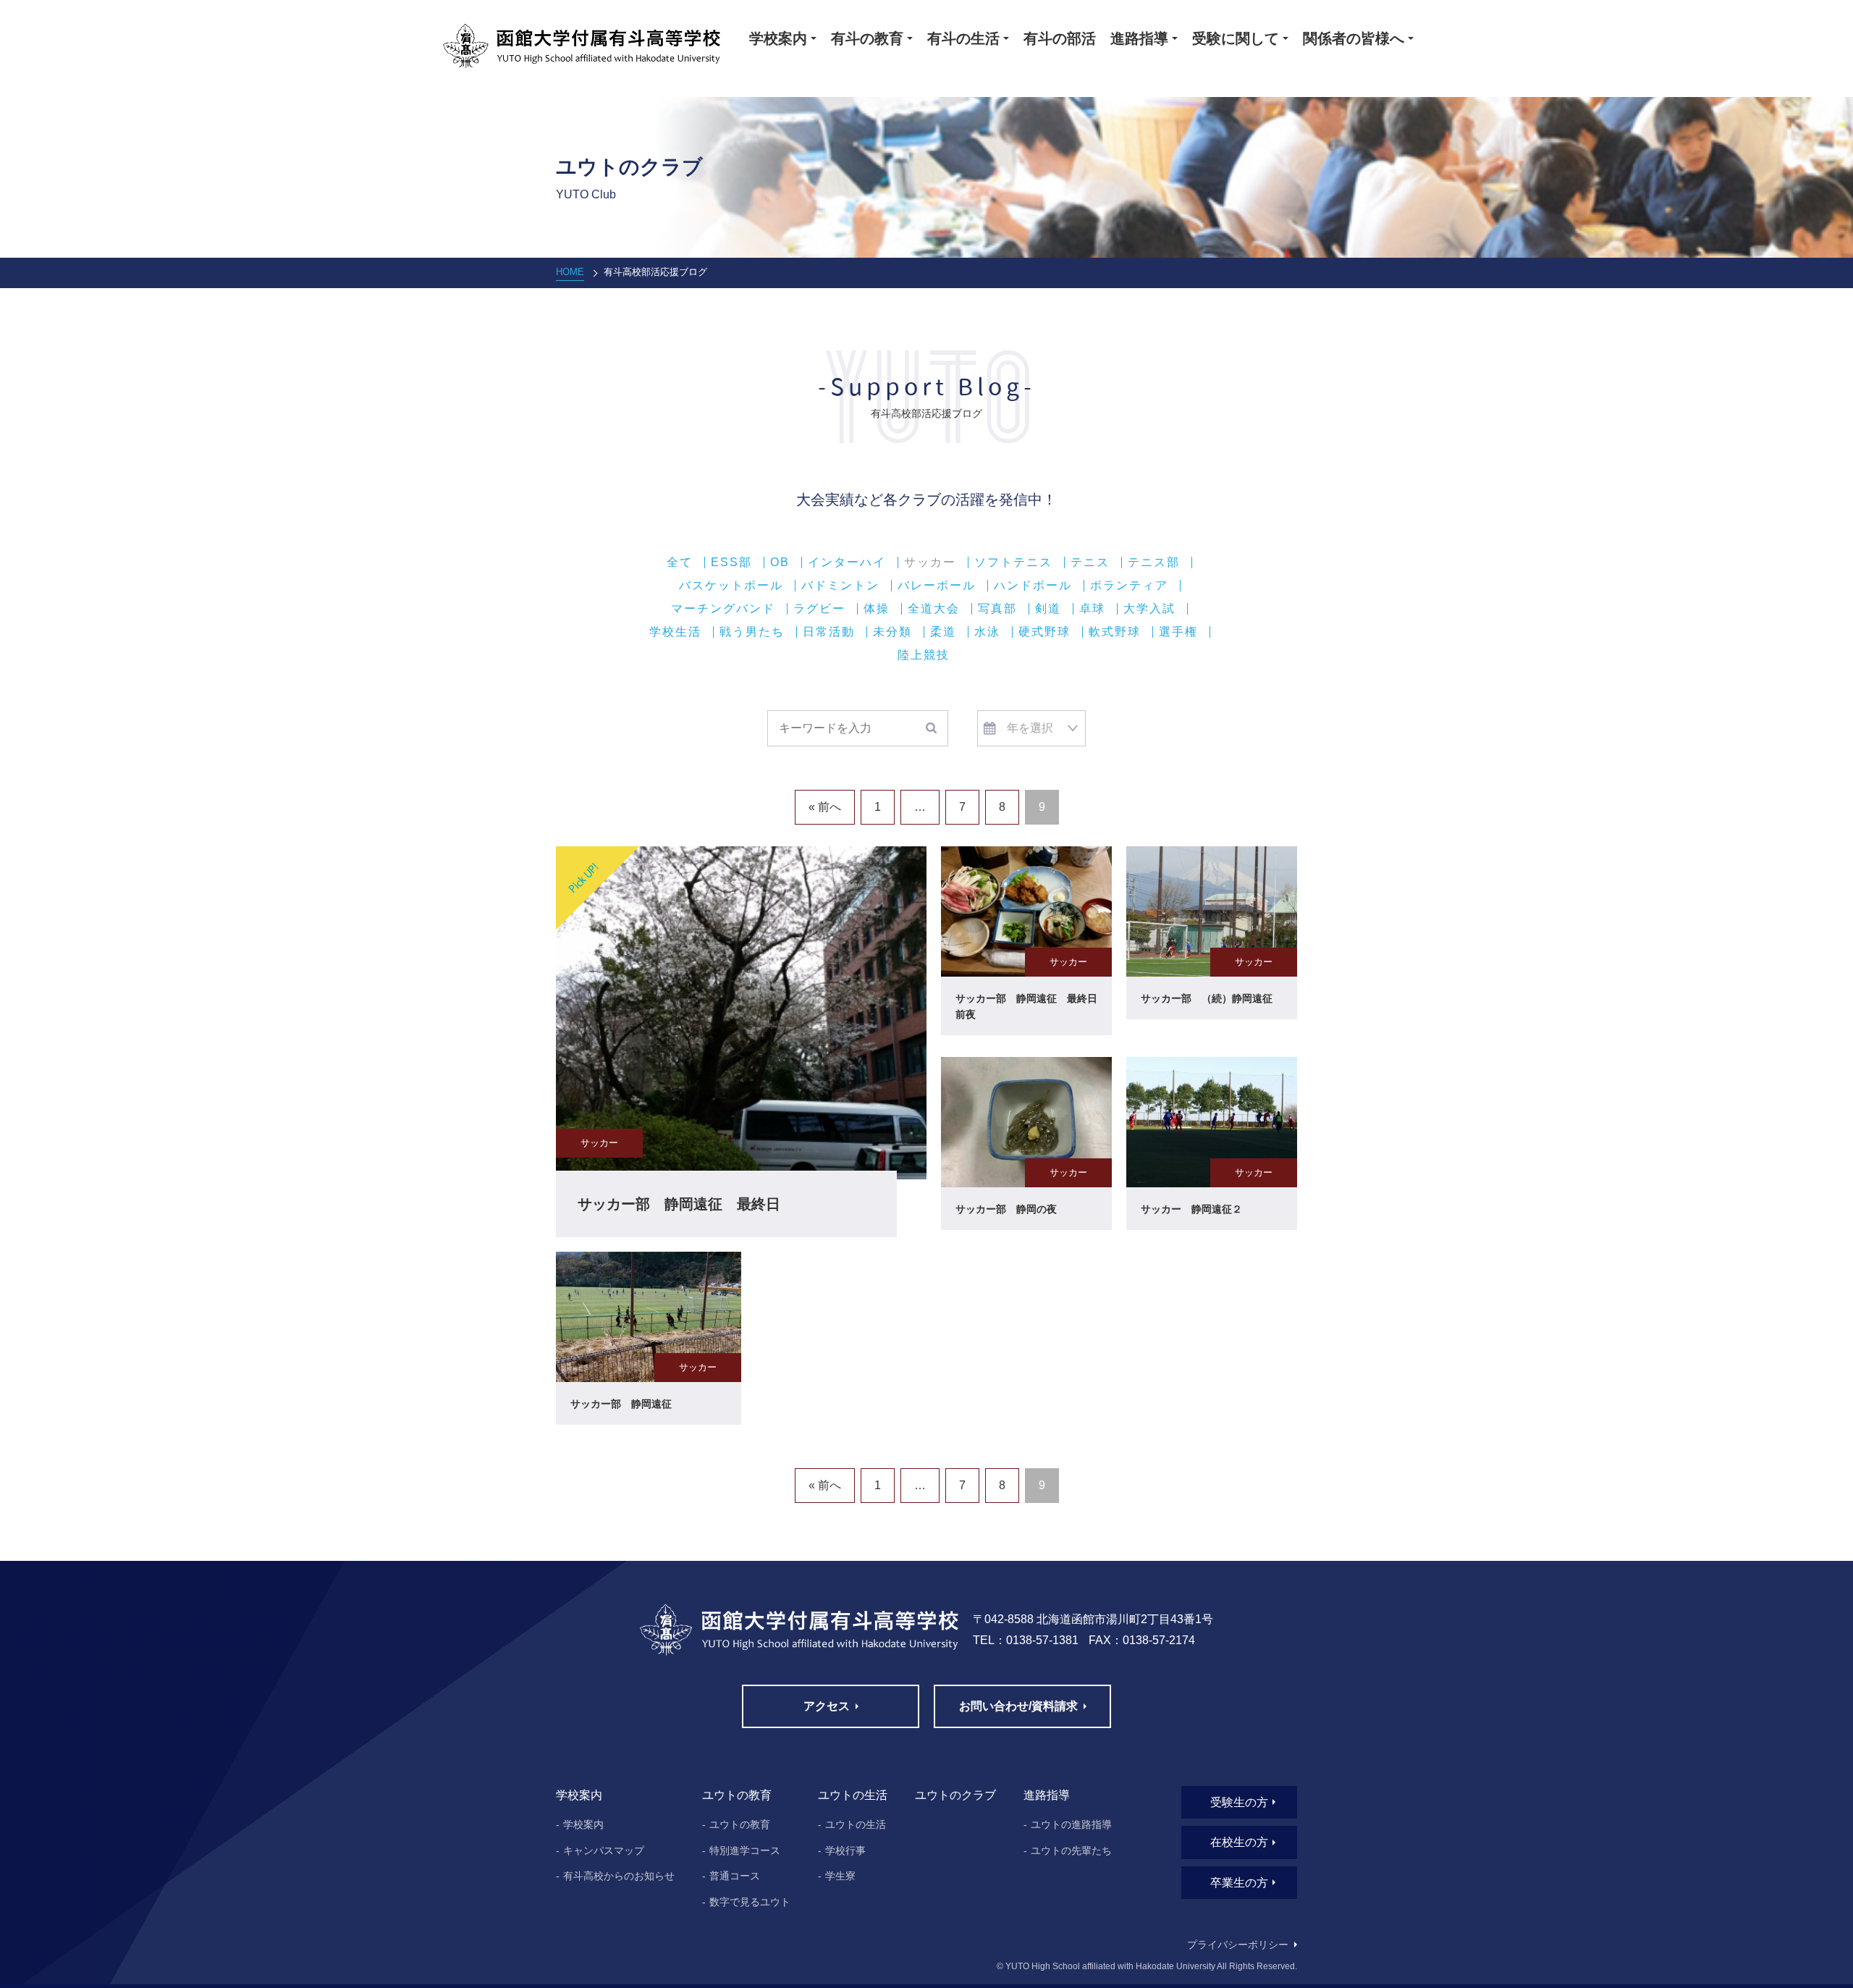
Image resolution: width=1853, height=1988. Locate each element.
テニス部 (1154, 563)
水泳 (987, 632)
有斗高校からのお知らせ (619, 1876)
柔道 (943, 632)
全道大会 (934, 609)
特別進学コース (745, 1850)
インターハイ (847, 563)
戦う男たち (752, 632)
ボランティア (1129, 586)
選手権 (1178, 632)
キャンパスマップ (604, 1850)
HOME (570, 272)
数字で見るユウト (750, 1902)
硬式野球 (1044, 632)
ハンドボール (1033, 586)
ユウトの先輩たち (1071, 1850)
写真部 (997, 609)
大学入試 (1149, 609)
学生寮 (840, 1876)
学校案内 (583, 1824)
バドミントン (840, 586)
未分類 (892, 632)
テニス (1090, 563)
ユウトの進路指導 (1071, 1824)
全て (680, 563)
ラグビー (819, 609)
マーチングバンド (723, 609)
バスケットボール (731, 586)
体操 (877, 609)
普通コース (735, 1876)
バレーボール (937, 586)
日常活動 (829, 632)
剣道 (1048, 609)
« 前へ (825, 807)
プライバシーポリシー (1238, 1945)
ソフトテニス (1013, 563)
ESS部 (731, 563)
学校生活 (675, 632)
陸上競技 (924, 655)
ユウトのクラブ (955, 1795)
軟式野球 (1115, 632)
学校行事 (845, 1850)
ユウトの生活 (856, 1824)
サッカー (930, 563)
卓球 (1092, 609)
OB (780, 563)
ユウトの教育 (740, 1824)
